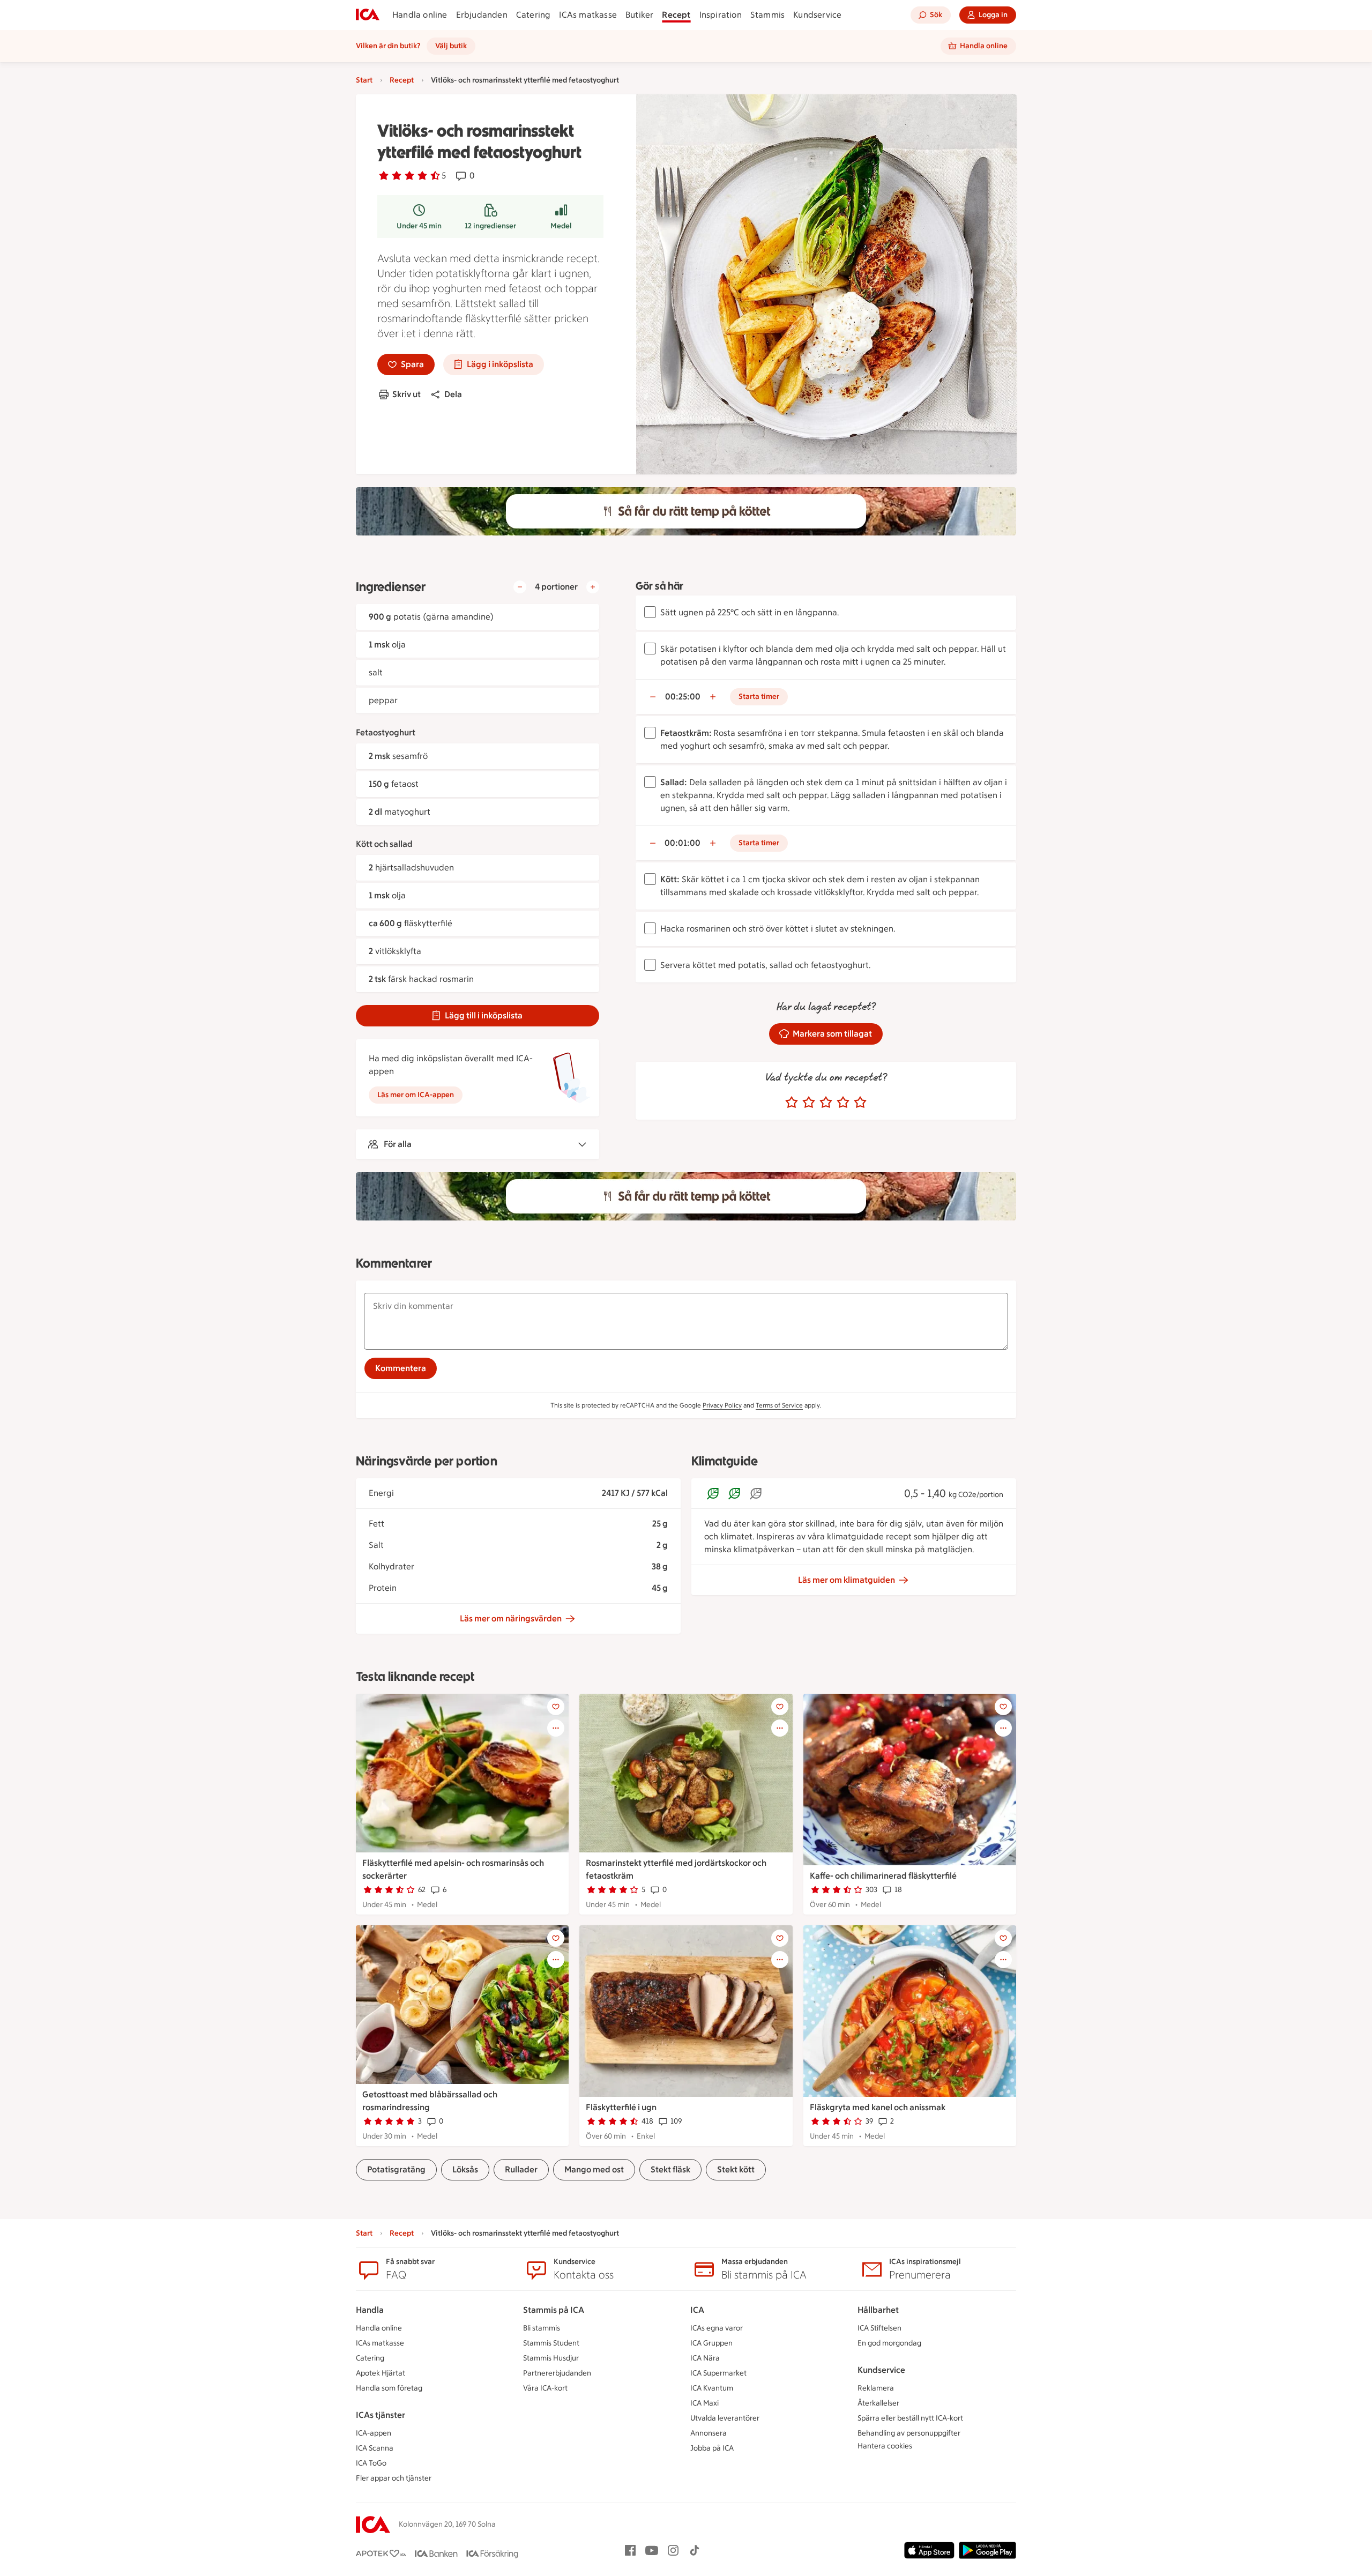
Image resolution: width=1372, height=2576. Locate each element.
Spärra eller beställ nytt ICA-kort (910, 2418)
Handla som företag (389, 2388)
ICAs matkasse (588, 15)
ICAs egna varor (717, 2328)
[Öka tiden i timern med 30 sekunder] (713, 697)
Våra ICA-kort (545, 2388)
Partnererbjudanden (557, 2373)
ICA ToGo (371, 2463)
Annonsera (709, 2433)
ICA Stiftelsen (879, 2328)
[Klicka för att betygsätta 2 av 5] (809, 1103)
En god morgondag (889, 2343)
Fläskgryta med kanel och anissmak (878, 2107)
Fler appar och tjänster (394, 2478)
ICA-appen (374, 2433)
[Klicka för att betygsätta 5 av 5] (860, 1103)
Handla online (420, 15)
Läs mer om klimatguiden (847, 1580)
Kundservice (817, 15)
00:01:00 (683, 843)
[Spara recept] (556, 1707)
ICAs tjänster (381, 2415)
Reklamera (876, 2388)
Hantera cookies (885, 2446)
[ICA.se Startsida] (368, 15)
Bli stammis (542, 2328)
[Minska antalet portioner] (520, 587)
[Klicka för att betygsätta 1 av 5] (792, 1103)
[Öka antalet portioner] (593, 587)
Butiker (639, 15)
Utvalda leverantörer (725, 2418)
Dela (453, 394)
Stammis (767, 15)
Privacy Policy (722, 1405)
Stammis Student (551, 2343)
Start (364, 80)
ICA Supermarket (718, 2373)
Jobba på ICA (712, 2448)
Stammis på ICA (554, 2310)
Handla (370, 2310)
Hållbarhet (878, 2310)
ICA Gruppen (711, 2343)
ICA (697, 2310)
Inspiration (721, 15)
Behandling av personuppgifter (909, 2433)
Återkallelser (878, 2403)
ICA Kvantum (712, 2388)
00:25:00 (683, 697)
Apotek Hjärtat (381, 2373)
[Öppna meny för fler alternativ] (556, 1728)
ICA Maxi (704, 2403)
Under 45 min (419, 226)
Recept (676, 15)
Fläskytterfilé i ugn (621, 2107)
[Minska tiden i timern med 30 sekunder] (653, 697)
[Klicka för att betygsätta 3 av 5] (826, 1103)
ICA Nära (705, 2358)
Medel (561, 226)
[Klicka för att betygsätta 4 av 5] (843, 1103)
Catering (534, 15)
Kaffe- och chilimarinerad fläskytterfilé (883, 1876)
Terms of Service (779, 1405)
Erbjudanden (482, 15)
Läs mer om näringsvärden (511, 1618)
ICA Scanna (375, 2448)
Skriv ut (407, 394)
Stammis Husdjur (551, 2358)
